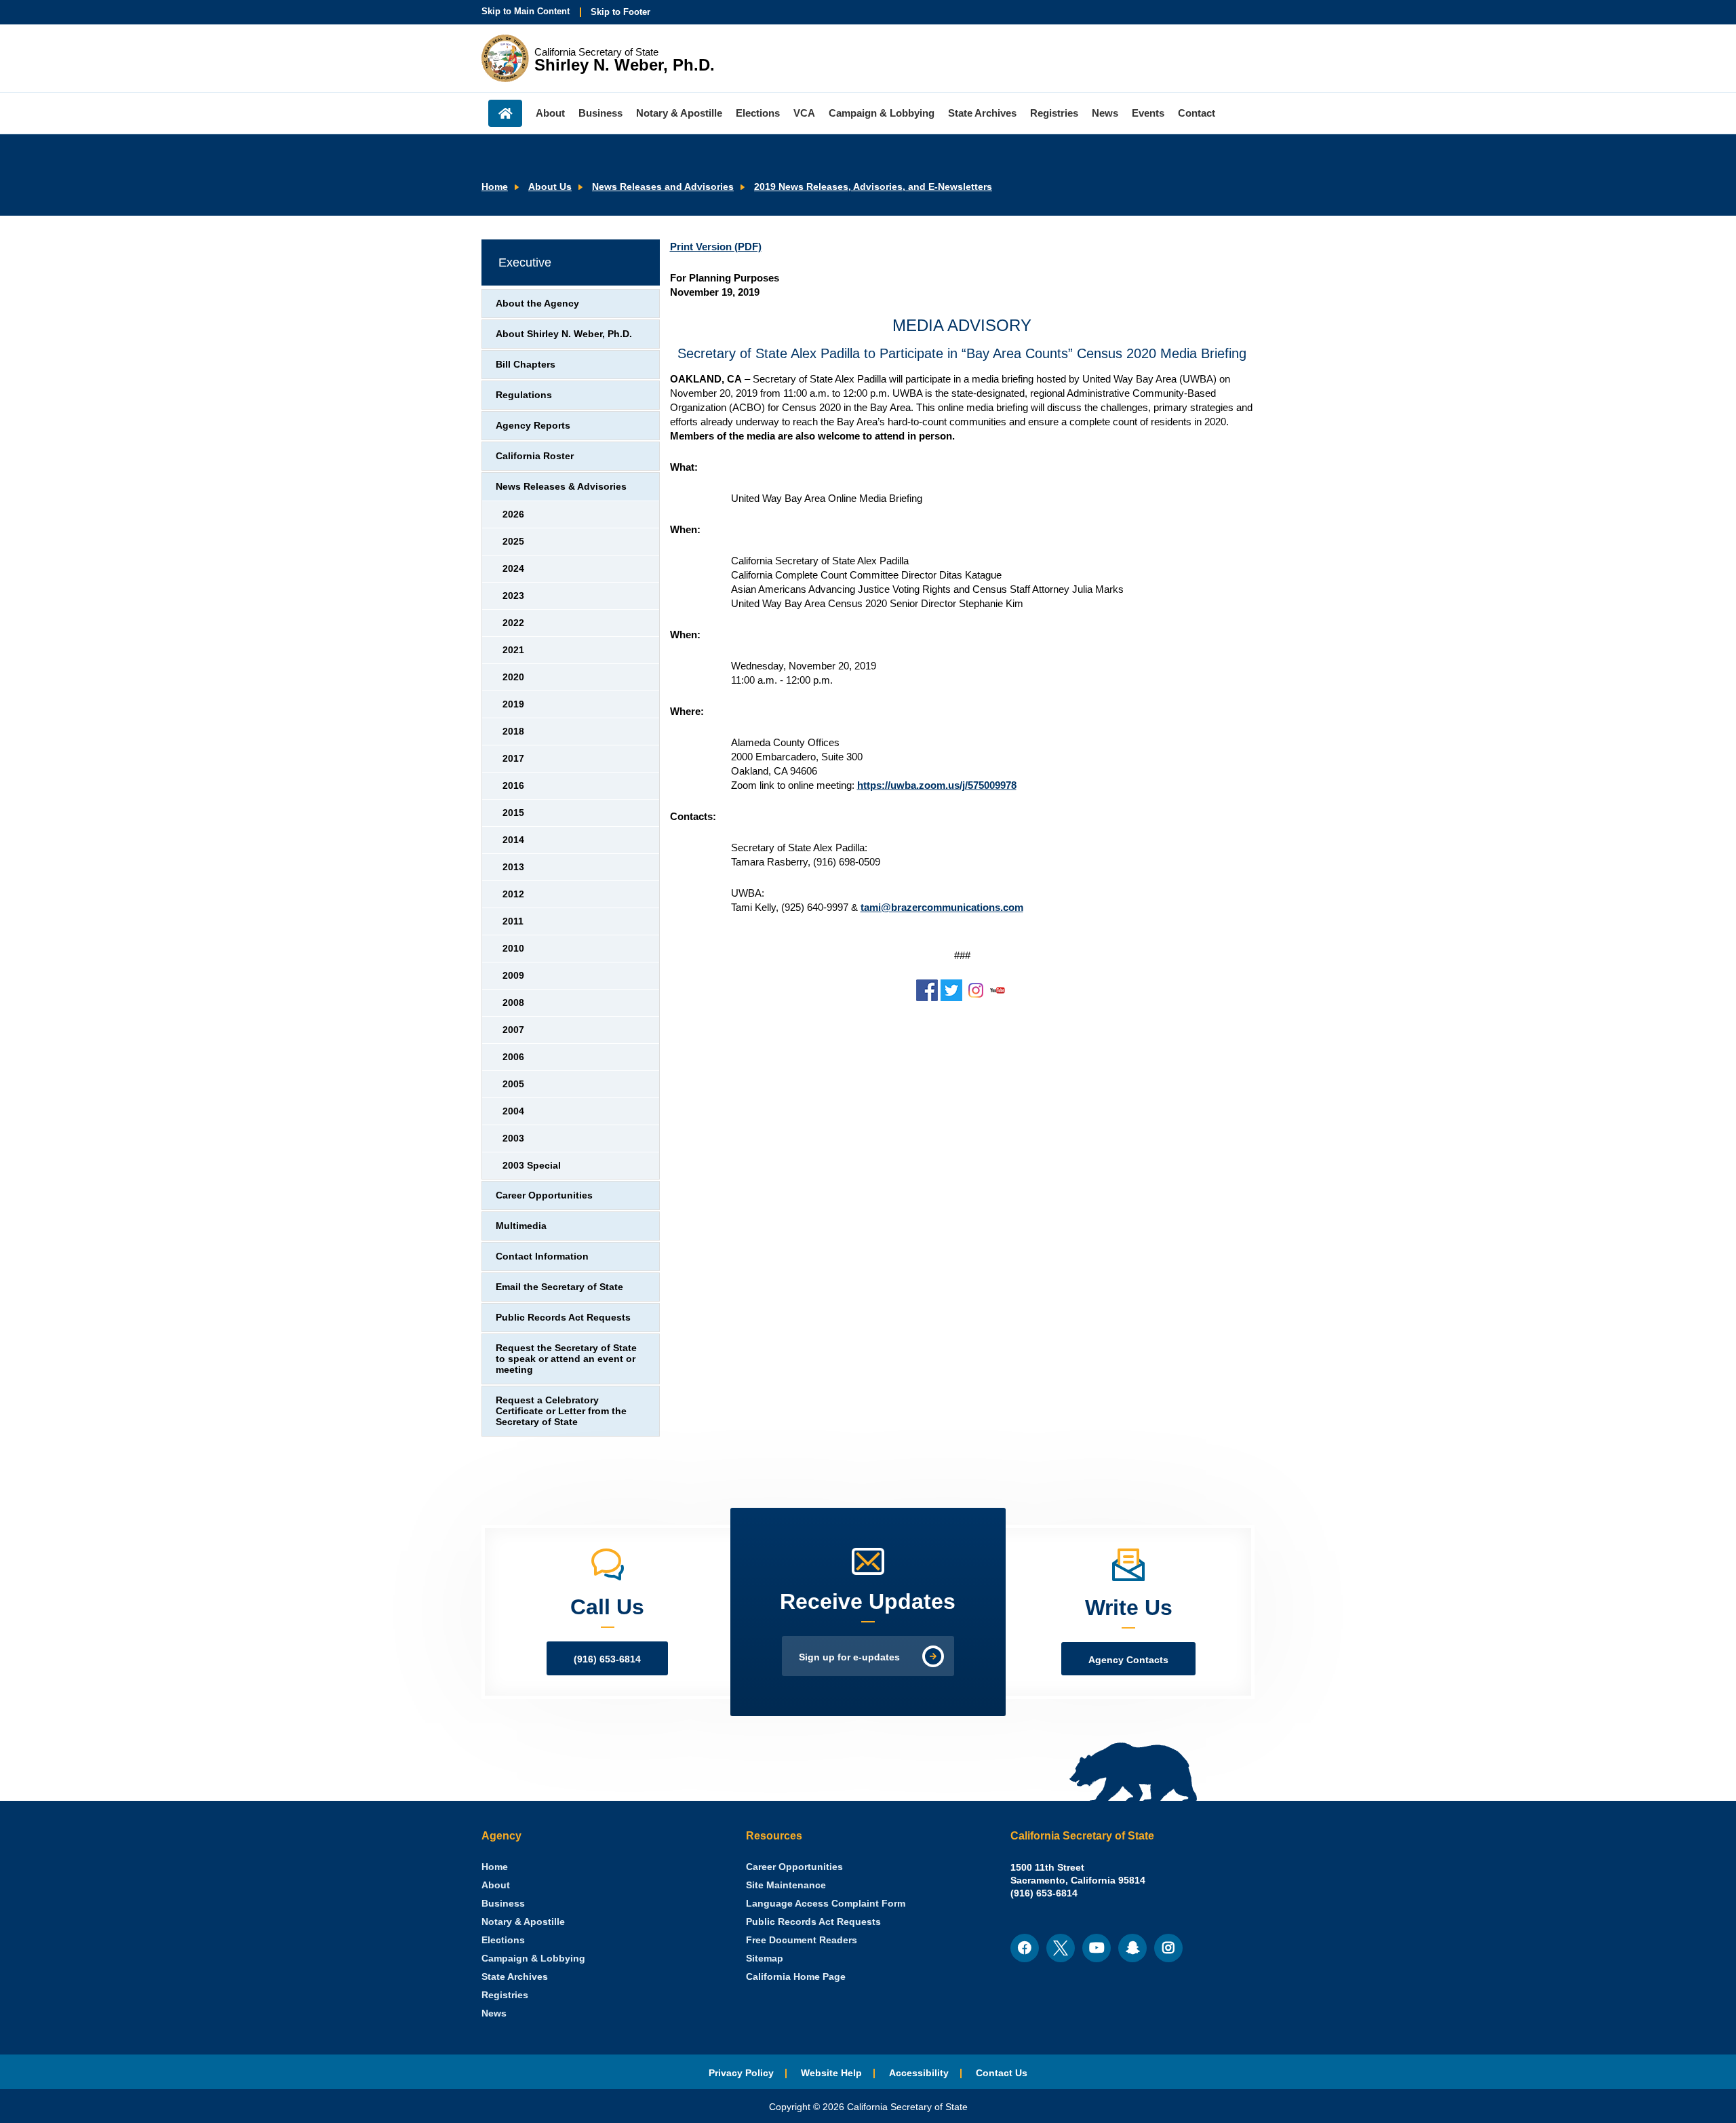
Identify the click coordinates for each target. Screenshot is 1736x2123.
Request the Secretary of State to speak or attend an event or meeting (566, 1359)
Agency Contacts (1128, 1660)
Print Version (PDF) (716, 247)
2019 (513, 704)
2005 (513, 1084)
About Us (550, 187)
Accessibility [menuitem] (919, 2073)
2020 (513, 677)
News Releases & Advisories (561, 487)
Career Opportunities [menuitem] (794, 1867)
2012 (513, 894)
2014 (513, 840)
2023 (513, 596)
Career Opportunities (544, 1195)
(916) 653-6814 (607, 1659)
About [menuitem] (550, 113)
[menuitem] (495, 1867)
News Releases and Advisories (663, 187)
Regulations (524, 395)
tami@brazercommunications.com (942, 907)
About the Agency (537, 304)
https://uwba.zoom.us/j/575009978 (937, 785)
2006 (513, 1057)
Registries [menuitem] (1054, 113)
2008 (513, 1003)
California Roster (535, 456)
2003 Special (532, 1166)
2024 (513, 569)
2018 (513, 732)
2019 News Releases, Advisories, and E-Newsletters (873, 187)
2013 (513, 867)
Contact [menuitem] (1197, 113)
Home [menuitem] (505, 113)
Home (495, 187)
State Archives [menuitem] (982, 113)
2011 (513, 921)
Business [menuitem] (600, 113)
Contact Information (542, 1257)
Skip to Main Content (526, 11)
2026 (513, 514)
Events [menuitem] (1148, 113)
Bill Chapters (526, 365)
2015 (513, 813)
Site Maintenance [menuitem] (786, 1885)
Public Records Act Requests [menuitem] (813, 1922)
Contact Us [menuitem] (1002, 2073)
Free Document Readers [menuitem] (802, 1940)
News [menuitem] (1105, 113)
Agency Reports (533, 426)
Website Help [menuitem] (831, 2073)
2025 (513, 542)
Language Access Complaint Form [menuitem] (826, 1904)
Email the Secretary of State (559, 1287)
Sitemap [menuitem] (765, 1959)
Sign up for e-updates (849, 1657)
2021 (513, 650)
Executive (525, 262)
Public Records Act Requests (563, 1318)
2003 (513, 1138)
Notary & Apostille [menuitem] (679, 113)
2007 (513, 1030)
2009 (513, 976)
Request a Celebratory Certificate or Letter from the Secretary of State (561, 1411)
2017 (513, 759)
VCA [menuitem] (804, 113)
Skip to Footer (620, 12)
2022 (513, 623)
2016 (513, 786)
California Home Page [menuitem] (796, 1977)
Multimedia (521, 1226)
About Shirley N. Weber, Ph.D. (564, 334)
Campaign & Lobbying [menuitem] (882, 113)
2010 (513, 949)
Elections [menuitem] (758, 113)
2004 (513, 1111)
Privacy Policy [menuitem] (741, 2073)
